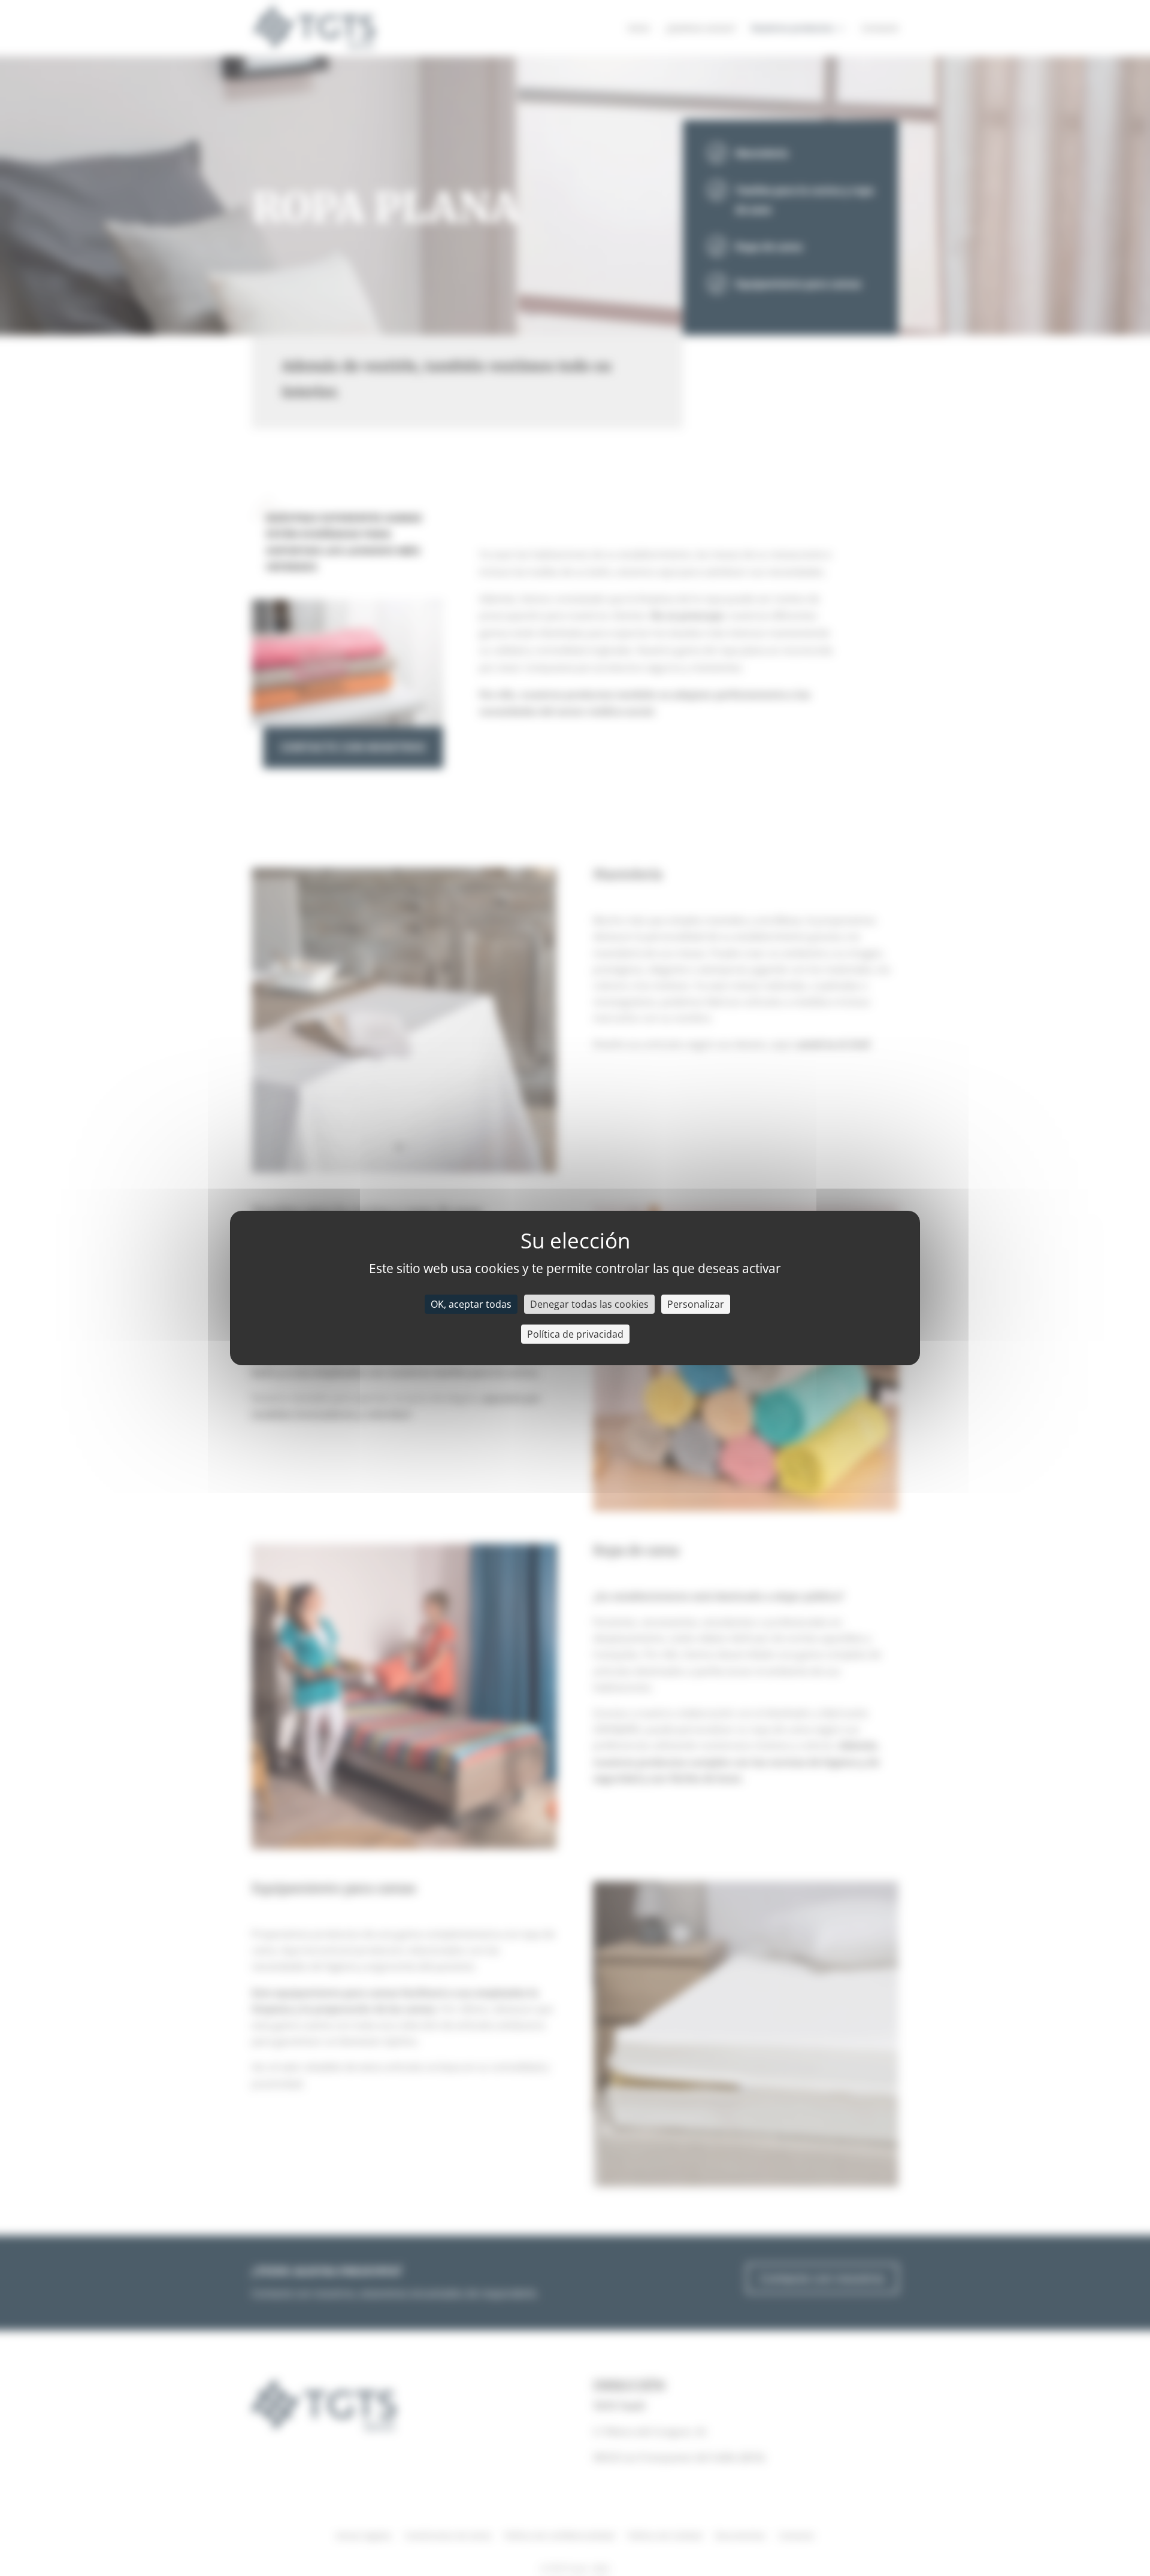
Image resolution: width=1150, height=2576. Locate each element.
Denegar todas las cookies (589, 1304)
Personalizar (696, 1304)
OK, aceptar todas (471, 1304)
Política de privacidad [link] (575, 1334)
